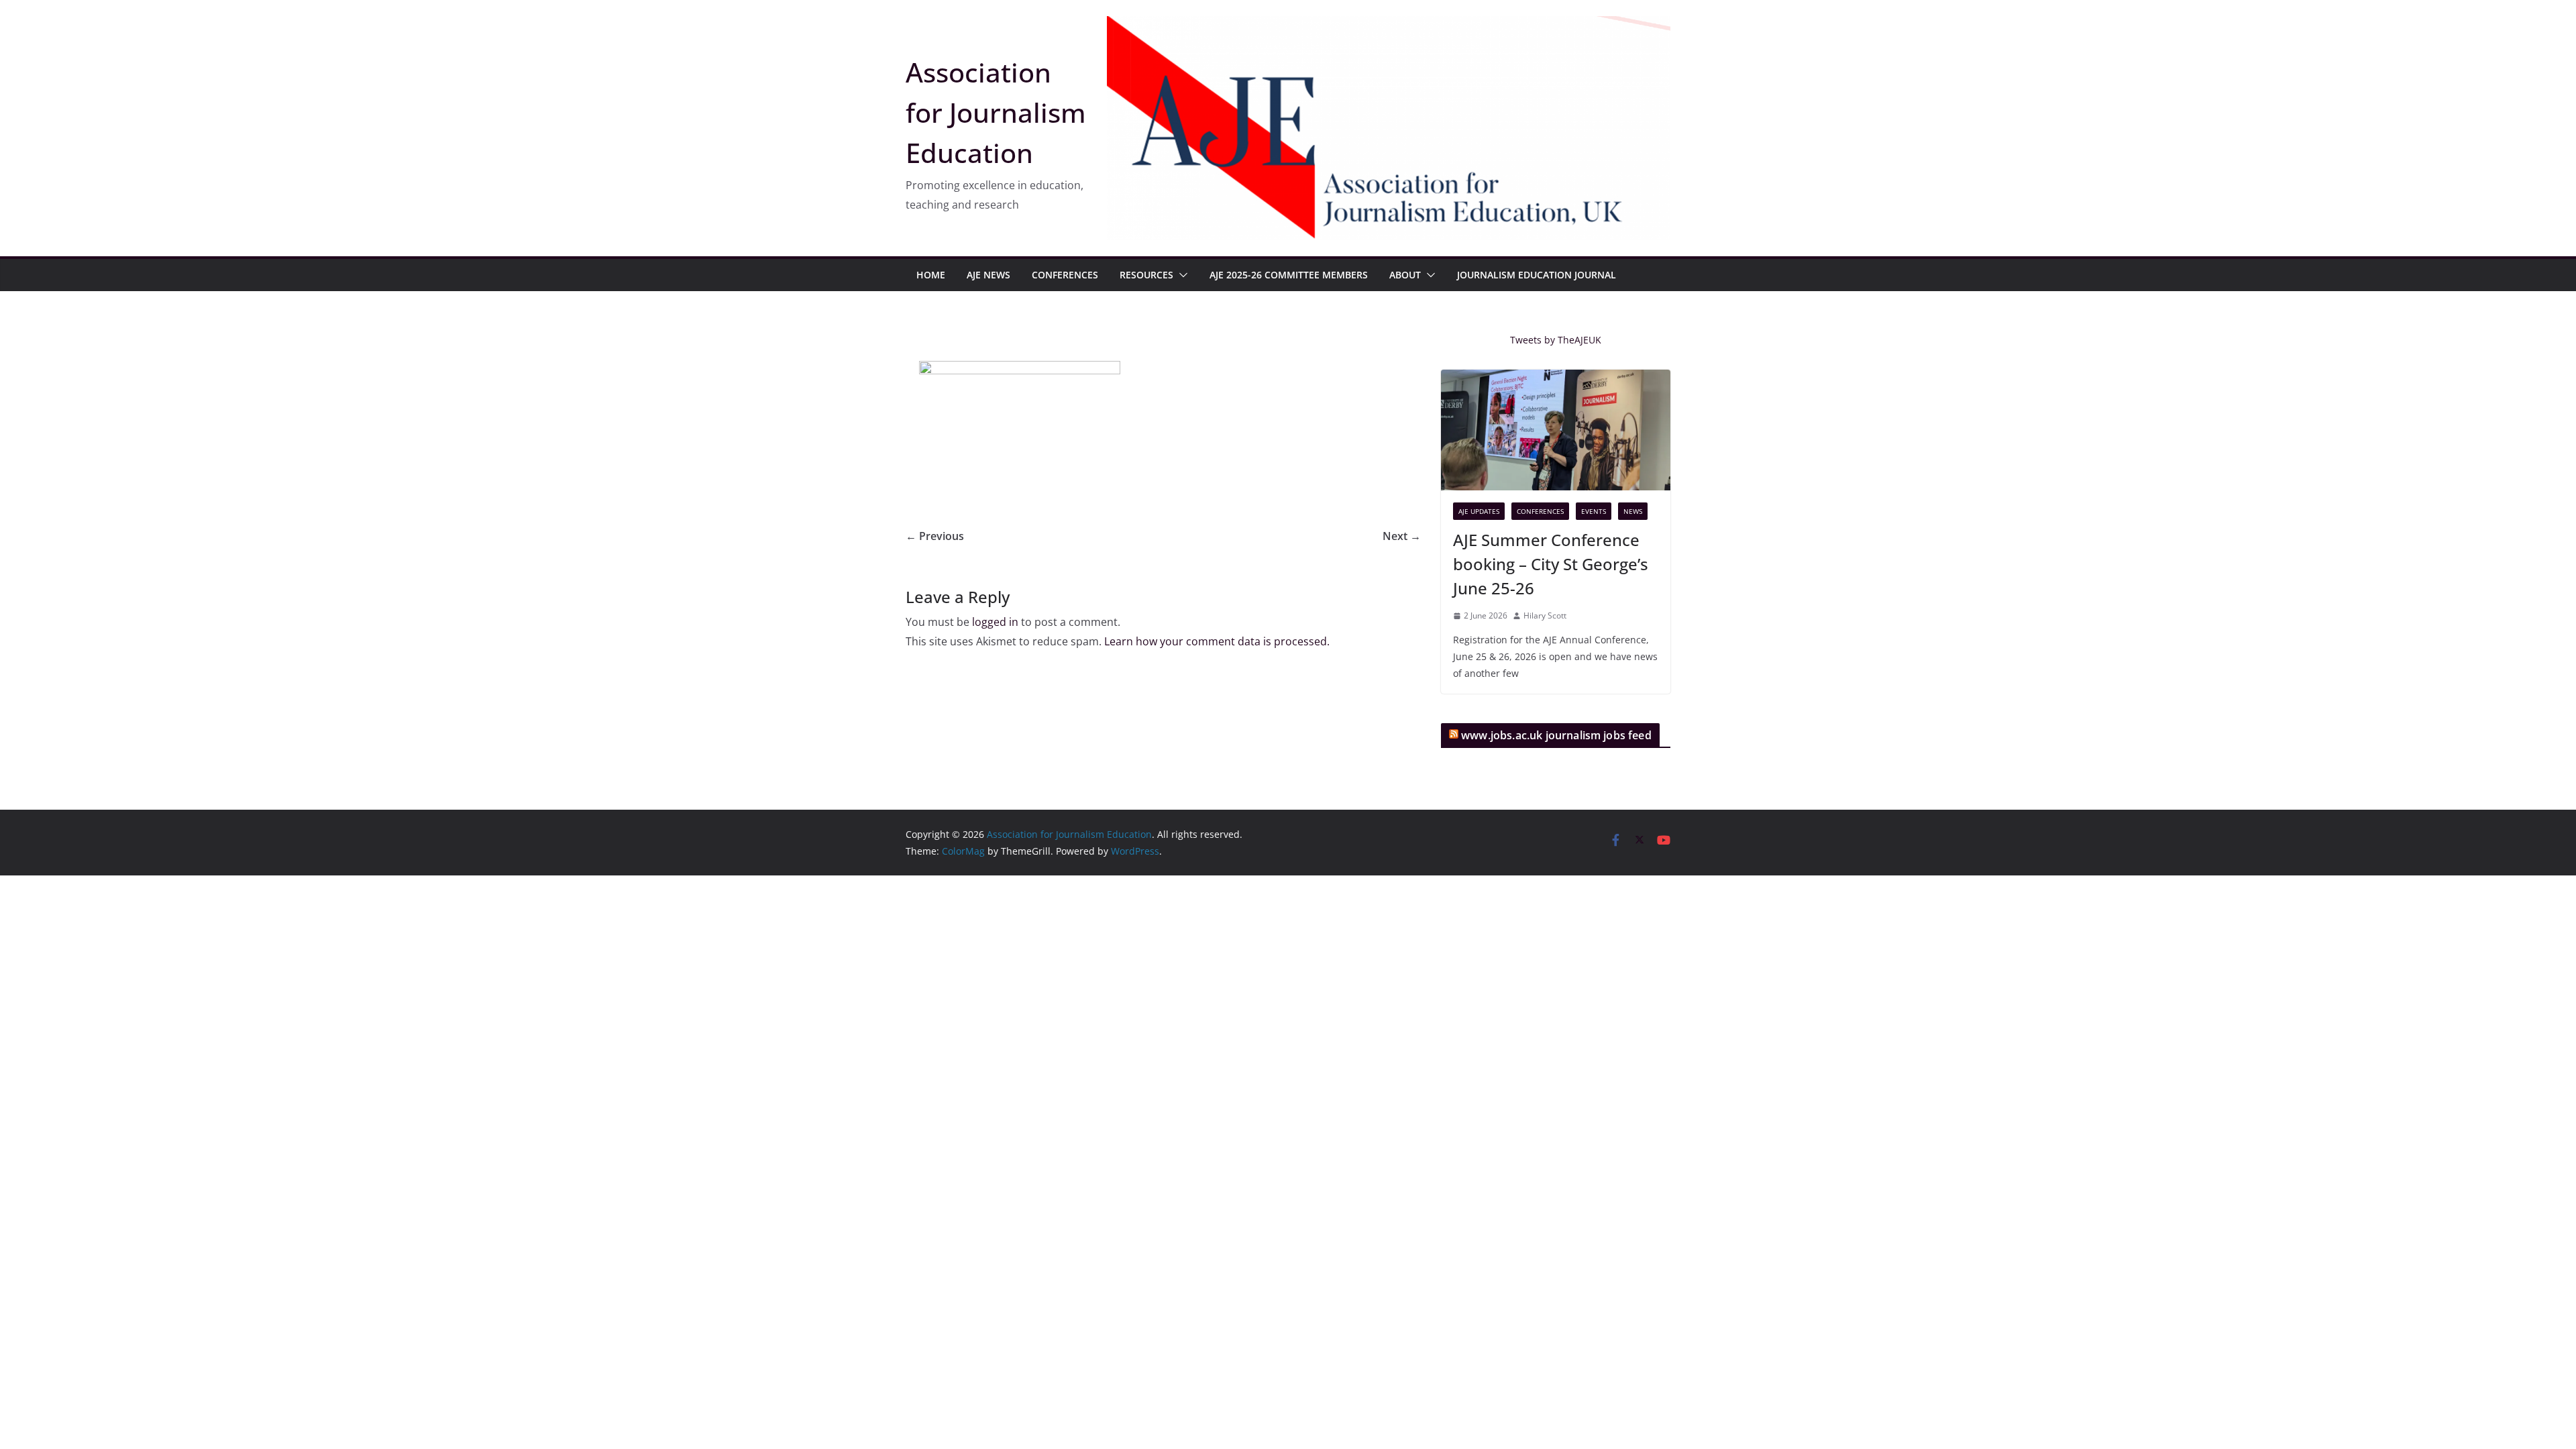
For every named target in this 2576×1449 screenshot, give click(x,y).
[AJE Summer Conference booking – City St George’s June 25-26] (1556, 430)
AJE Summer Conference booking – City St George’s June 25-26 (1551, 564)
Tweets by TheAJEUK (1556, 340)
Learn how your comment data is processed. (1217, 641)
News (1633, 511)
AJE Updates (1479, 511)
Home (931, 275)
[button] (1181, 275)
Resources (1146, 275)
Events (1594, 511)
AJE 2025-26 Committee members (1289, 275)
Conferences (1065, 275)
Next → (1402, 536)
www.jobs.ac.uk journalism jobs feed (1556, 735)
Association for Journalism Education (996, 112)
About (1405, 275)
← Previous (935, 536)
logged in (995, 622)
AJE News (988, 275)
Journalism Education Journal (1537, 275)
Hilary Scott (1545, 615)
